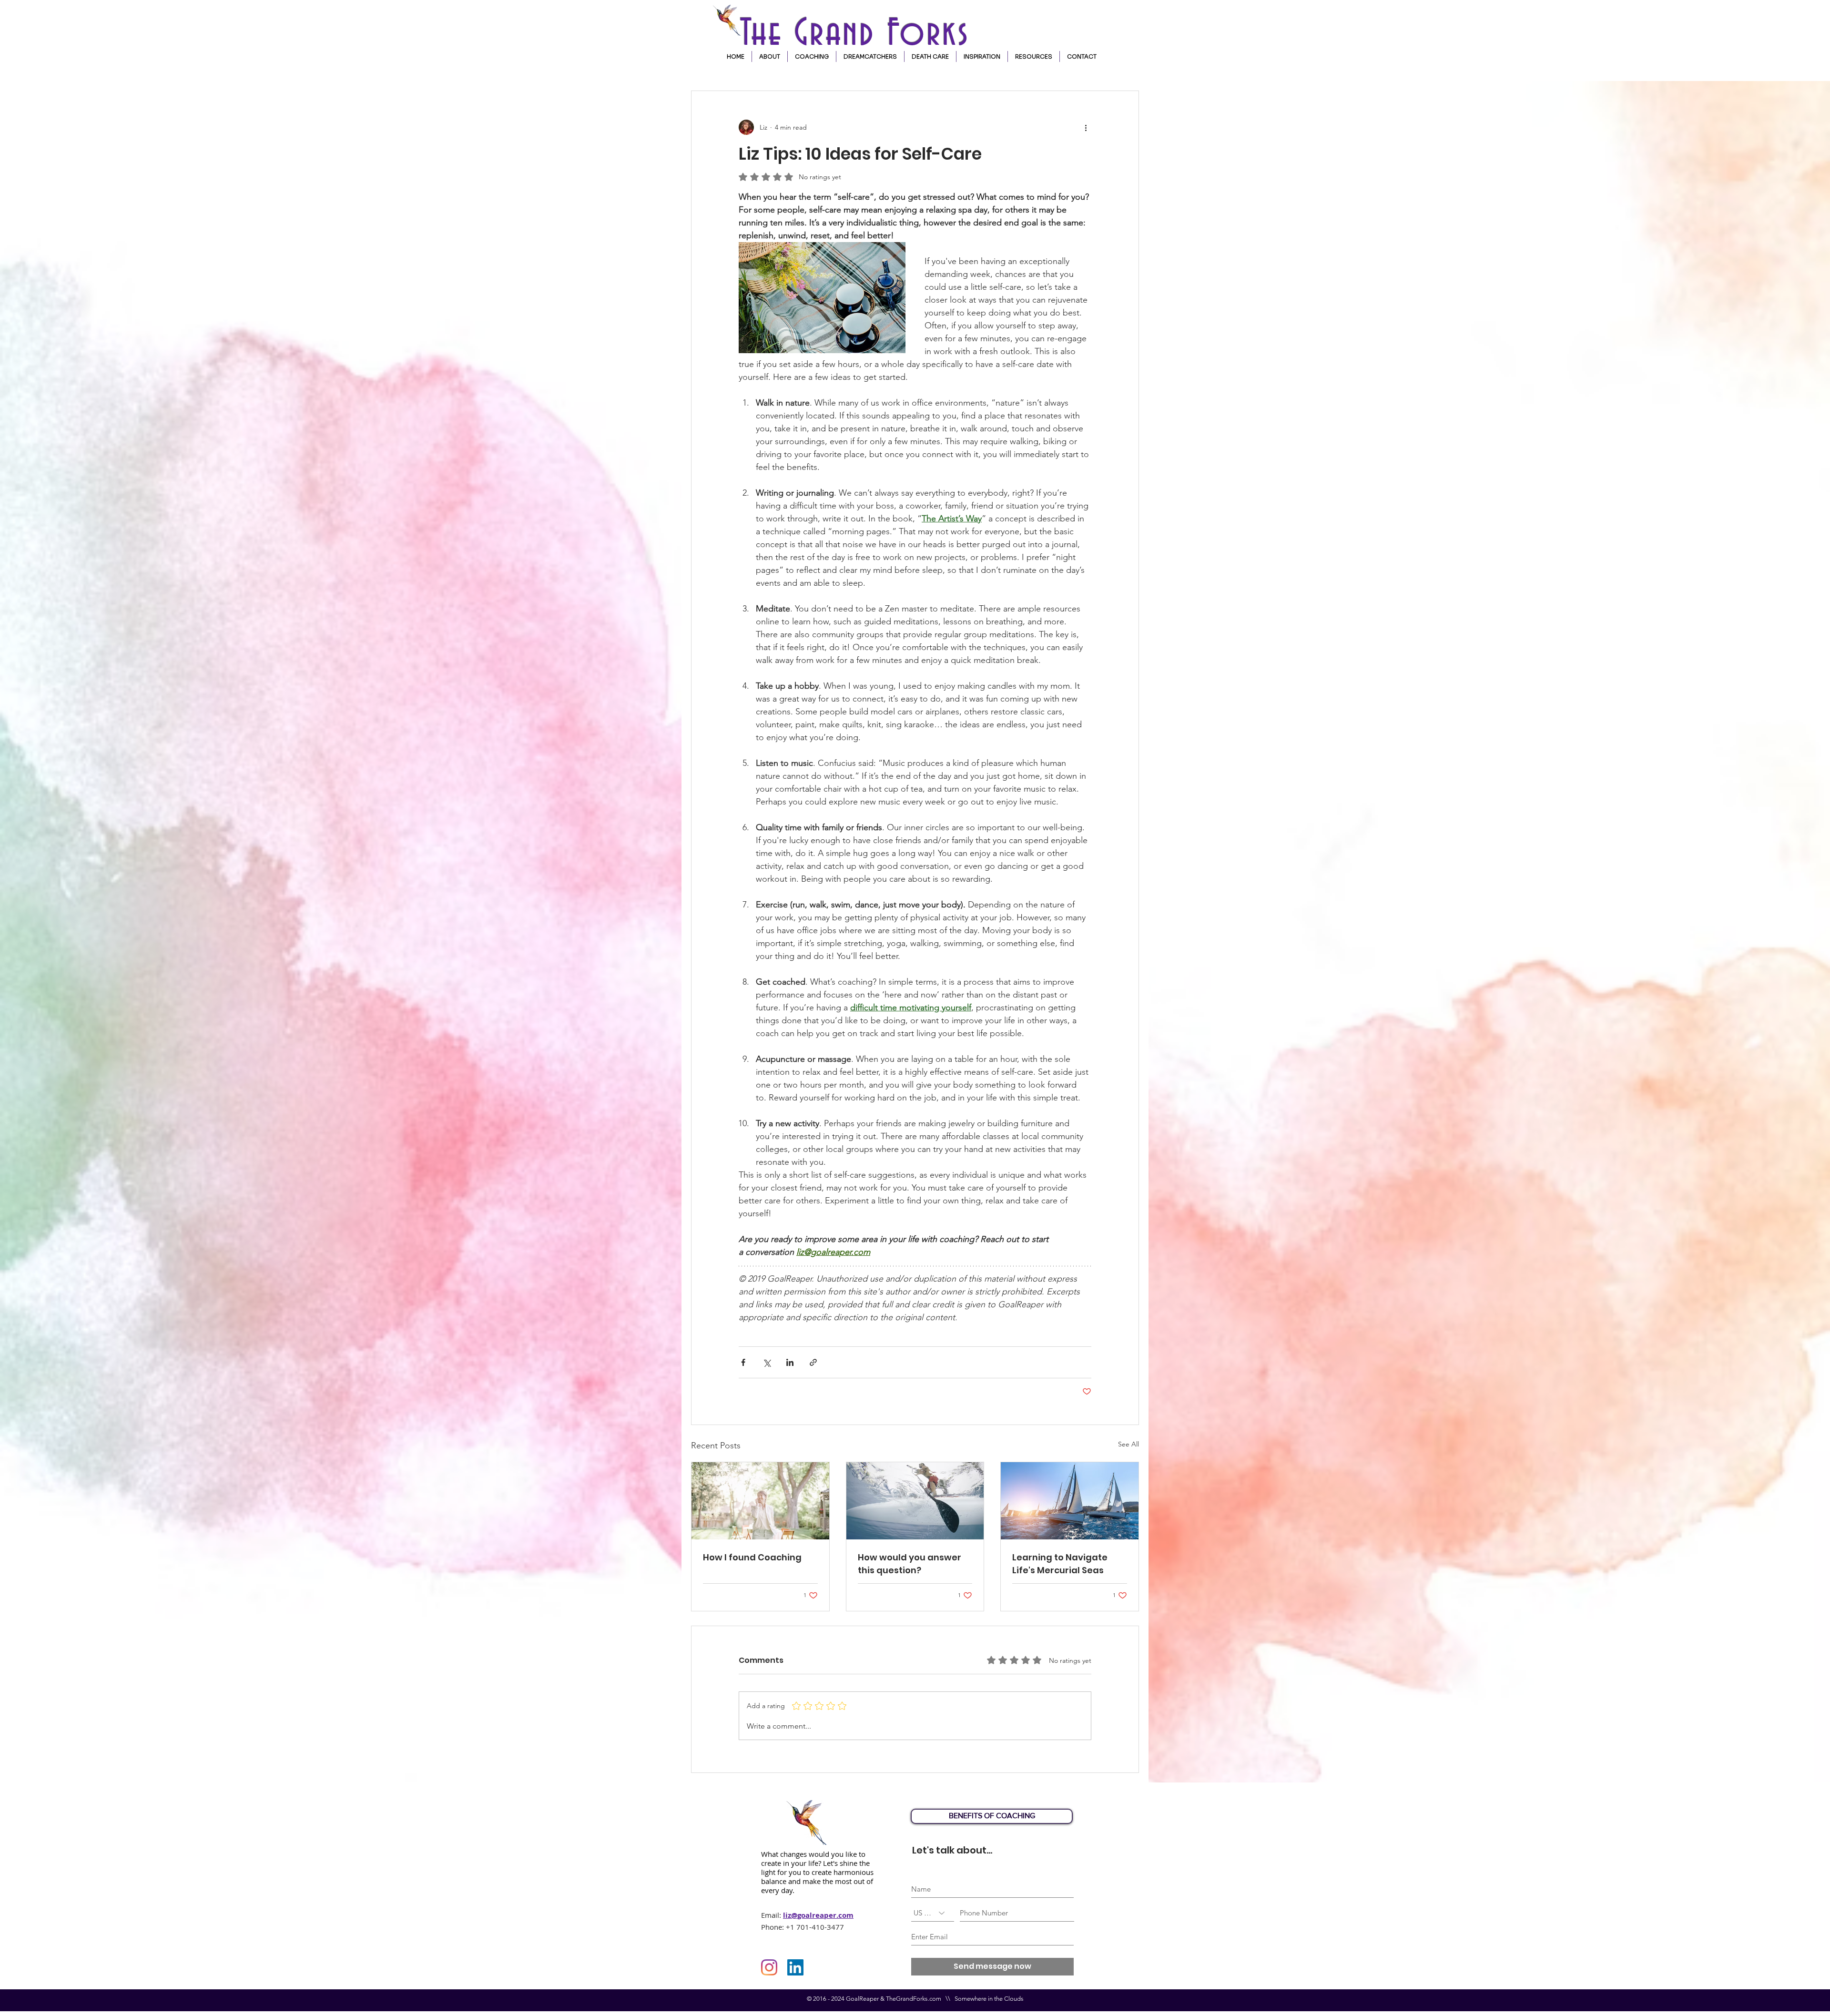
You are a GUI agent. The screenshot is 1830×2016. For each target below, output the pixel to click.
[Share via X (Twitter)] (767, 1362)
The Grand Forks (861, 34)
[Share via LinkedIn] (790, 1362)
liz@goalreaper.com (818, 1915)
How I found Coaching (752, 1557)
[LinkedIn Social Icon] (795, 1967)
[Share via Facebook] (743, 1362)
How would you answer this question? (910, 1564)
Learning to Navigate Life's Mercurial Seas (1060, 1564)
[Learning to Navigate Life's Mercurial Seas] (1070, 1501)
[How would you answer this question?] (915, 1501)
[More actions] (1086, 127)
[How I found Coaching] (760, 1501)
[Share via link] (813, 1362)
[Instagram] (769, 1967)
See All (1128, 1444)
